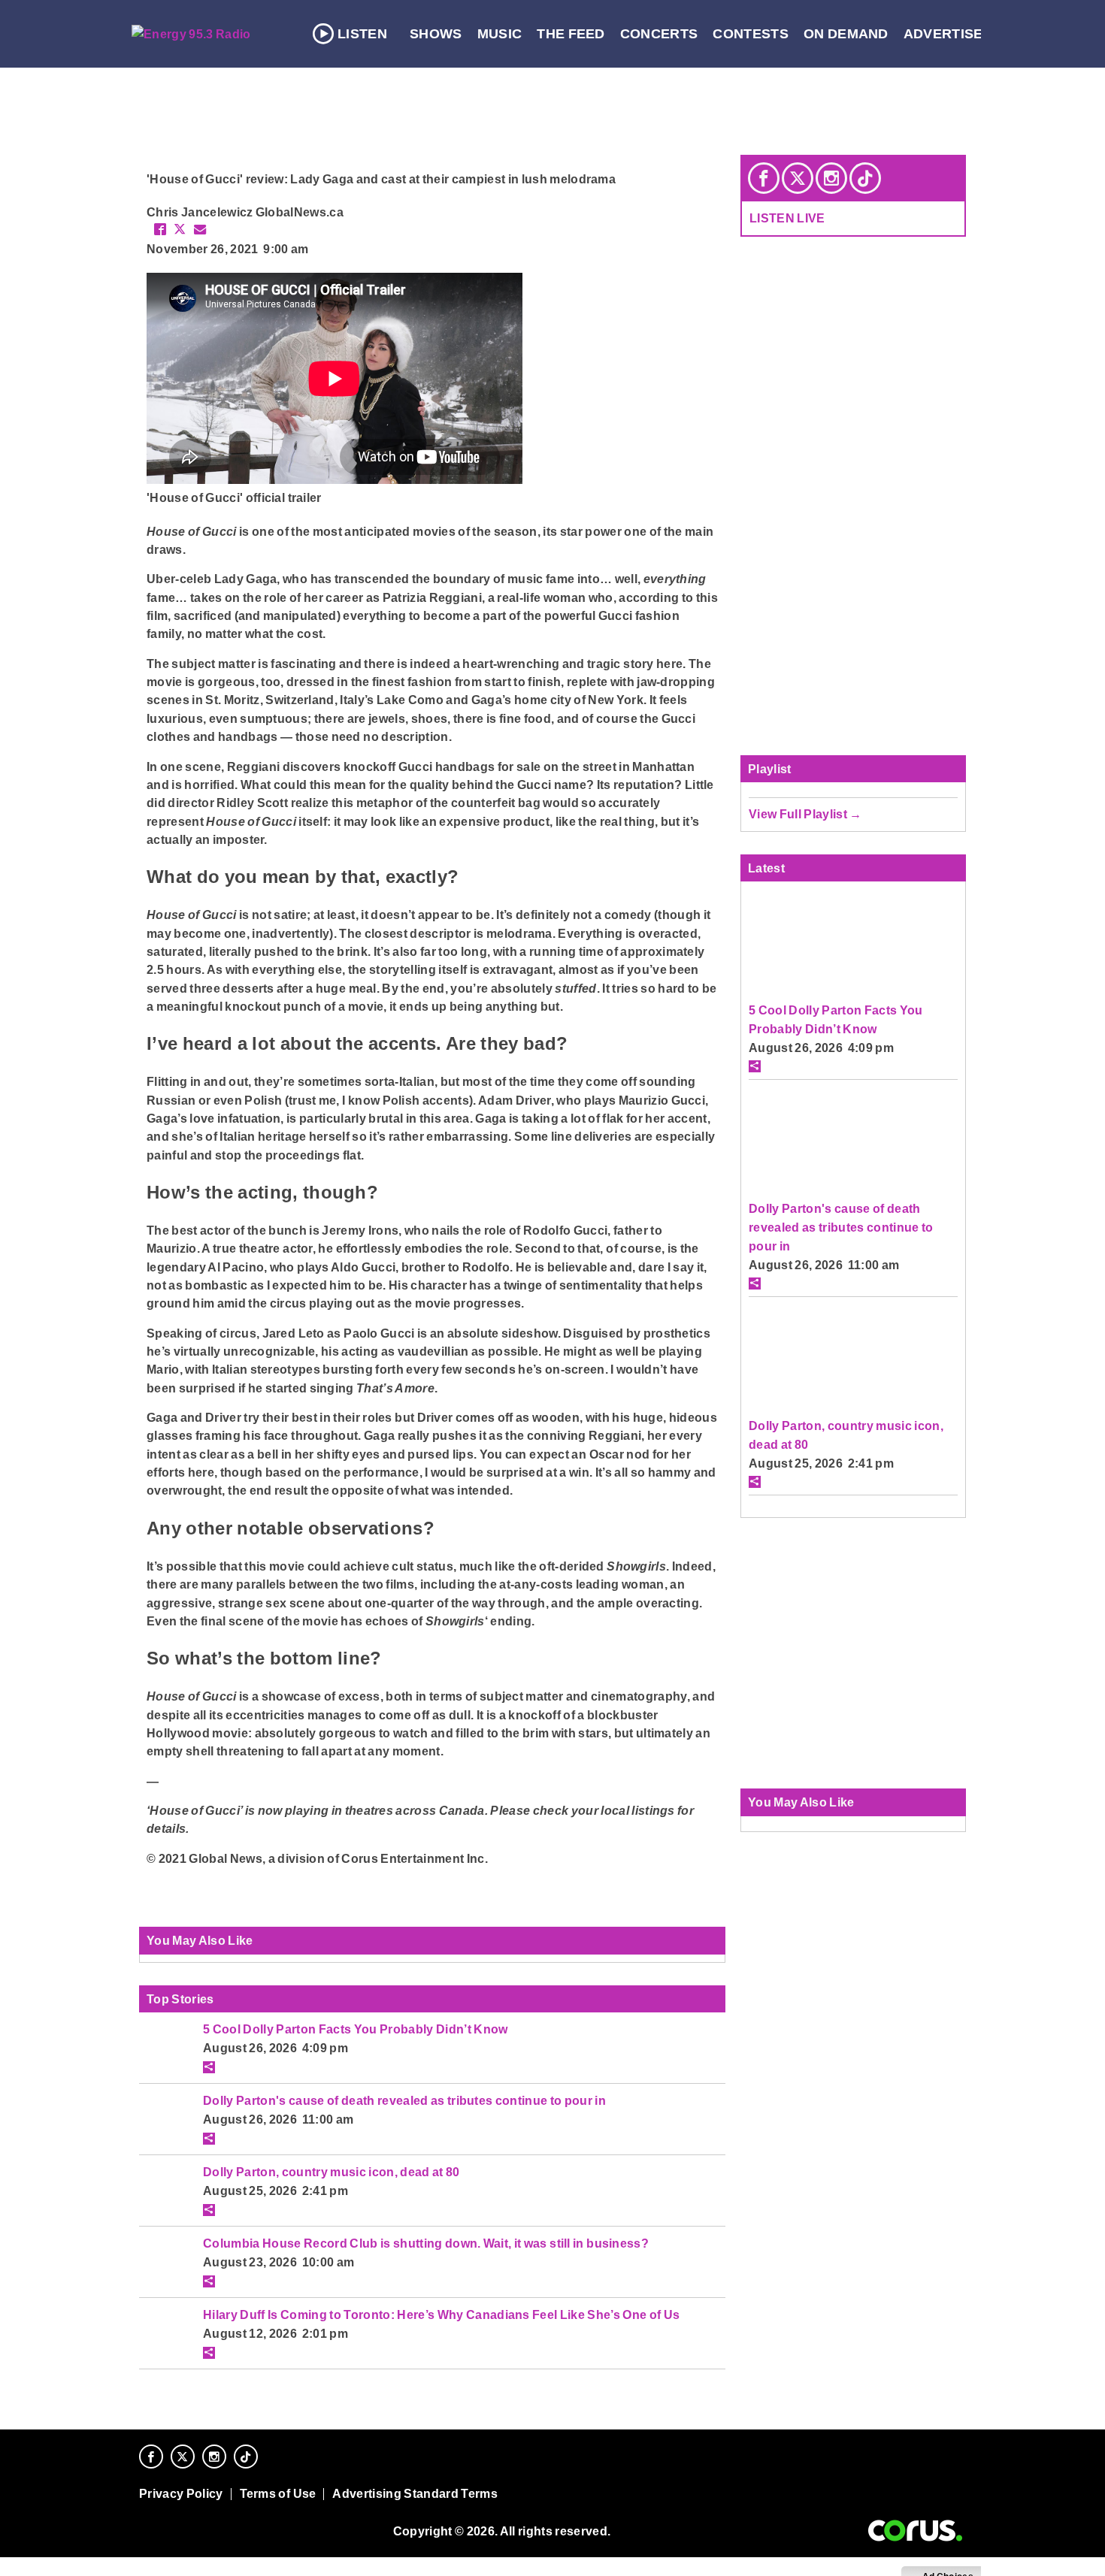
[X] (798, 178)
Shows (436, 34)
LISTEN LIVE (787, 218)
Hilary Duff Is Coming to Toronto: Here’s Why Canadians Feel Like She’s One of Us (441, 2314)
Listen (362, 34)
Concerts (659, 34)
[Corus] (915, 2531)
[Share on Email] (200, 229)
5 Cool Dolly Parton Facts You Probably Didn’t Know (356, 2029)
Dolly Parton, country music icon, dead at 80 (331, 2172)
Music (500, 34)
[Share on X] (180, 229)
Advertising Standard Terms (415, 2494)
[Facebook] (764, 178)
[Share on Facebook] (160, 229)
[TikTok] (865, 178)
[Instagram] (831, 178)
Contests (751, 34)
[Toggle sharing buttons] (209, 2067)
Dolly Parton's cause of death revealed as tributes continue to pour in (404, 2100)
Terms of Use (278, 2494)
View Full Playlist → (805, 814)
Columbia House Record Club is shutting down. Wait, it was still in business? (426, 2243)
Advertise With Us (974, 34)
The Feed (571, 34)
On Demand (846, 34)
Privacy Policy (181, 2494)
